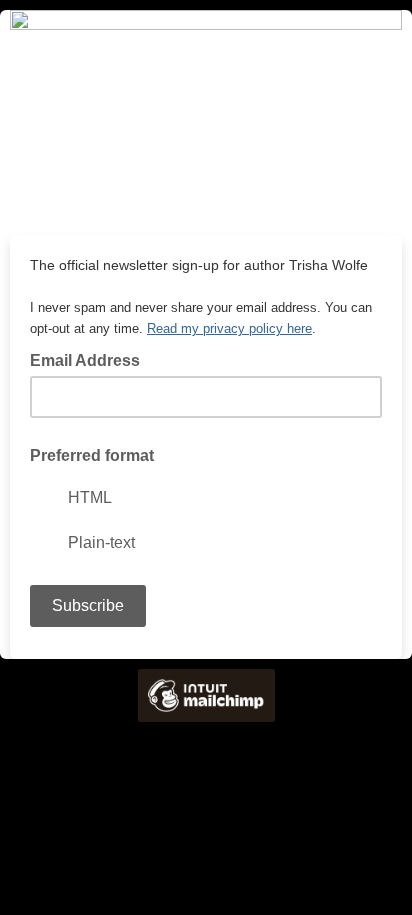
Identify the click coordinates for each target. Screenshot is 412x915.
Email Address (91, 359)
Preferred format (92, 455)
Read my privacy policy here (229, 328)
